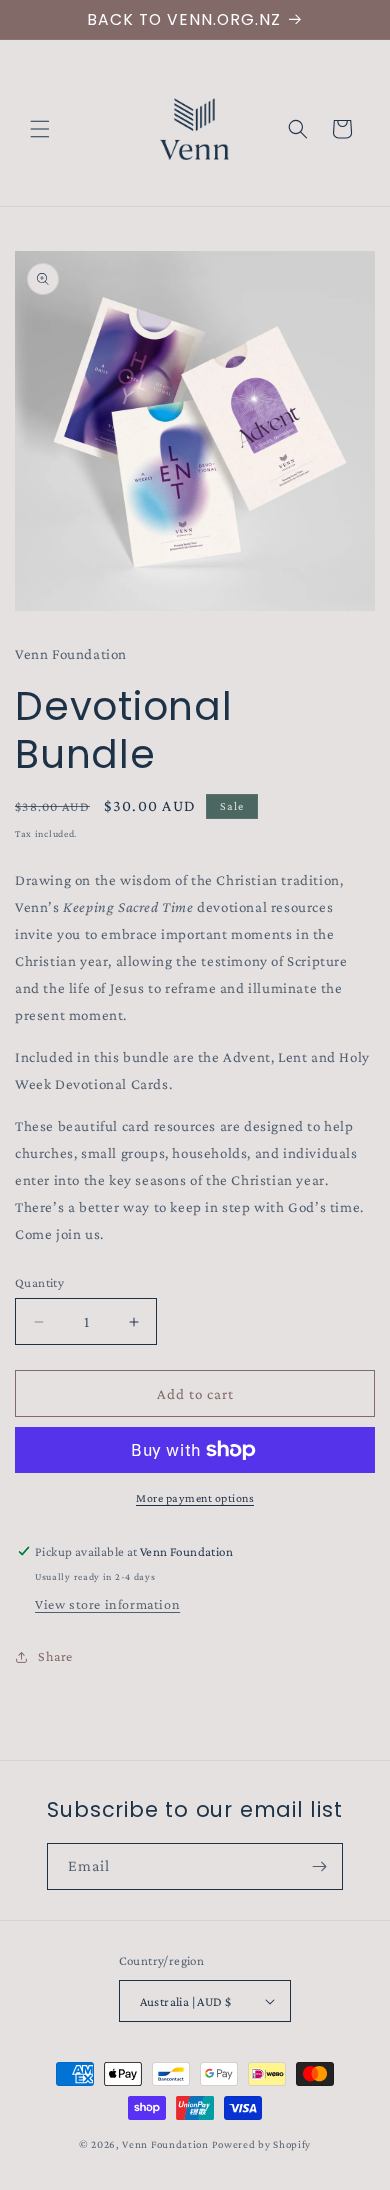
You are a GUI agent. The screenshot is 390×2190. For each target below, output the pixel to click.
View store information (107, 1604)
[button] (40, 129)
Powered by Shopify (262, 2144)
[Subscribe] (320, 1866)
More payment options (195, 1498)
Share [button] (55, 1656)
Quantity (39, 1282)
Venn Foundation (165, 2144)
